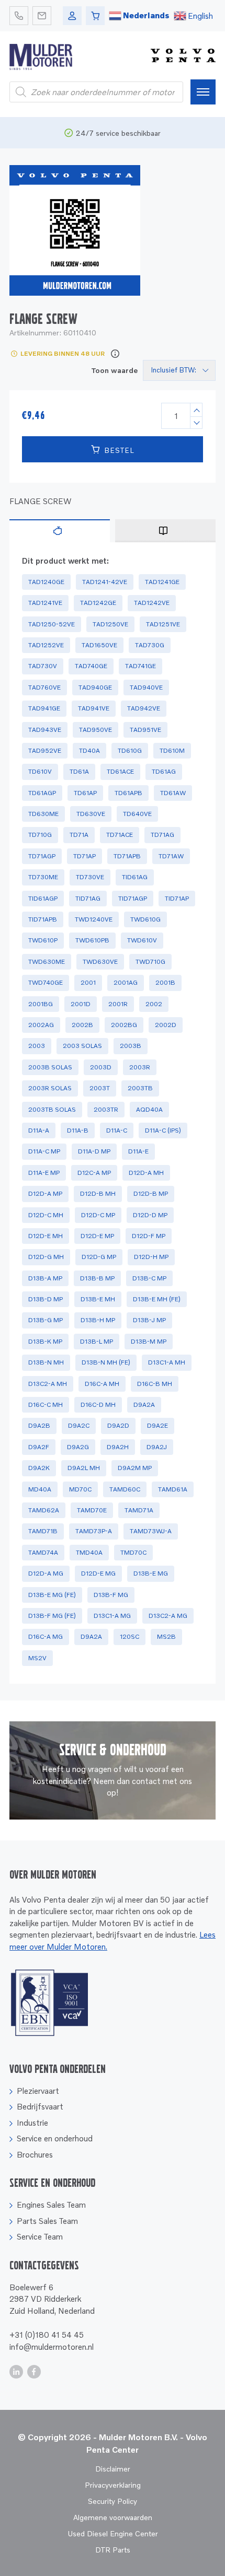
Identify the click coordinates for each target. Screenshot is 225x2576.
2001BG (41, 1004)
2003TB (140, 1088)
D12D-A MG (46, 1573)
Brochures (35, 2154)
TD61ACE (120, 771)
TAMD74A (43, 1552)
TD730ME (43, 877)
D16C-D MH (98, 1404)
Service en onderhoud (55, 2138)
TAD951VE (145, 730)
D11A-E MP (44, 1173)
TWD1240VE (94, 919)
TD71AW (171, 856)
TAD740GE (91, 666)
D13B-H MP (98, 1320)
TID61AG (135, 877)
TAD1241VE (45, 603)
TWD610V (142, 940)
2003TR (106, 1109)
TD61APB (128, 793)
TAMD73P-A (94, 1531)
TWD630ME (47, 961)
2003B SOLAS (50, 1067)
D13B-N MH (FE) (106, 1362)
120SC (130, 1636)
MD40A (40, 1489)
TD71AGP (42, 856)
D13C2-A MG (168, 1616)
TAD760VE (44, 687)
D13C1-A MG (112, 1616)
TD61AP (85, 793)
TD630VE (91, 814)
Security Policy (113, 2501)
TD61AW (173, 793)
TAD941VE (94, 708)
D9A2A (144, 1404)
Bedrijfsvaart (40, 2106)
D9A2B (39, 1425)
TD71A (79, 835)
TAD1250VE (110, 624)
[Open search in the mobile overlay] (96, 92)
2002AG (41, 1025)
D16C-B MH (155, 1384)
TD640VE (137, 814)
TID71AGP (133, 898)
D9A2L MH (84, 1468)
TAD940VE (146, 687)
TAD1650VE (99, 645)
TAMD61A (173, 1489)
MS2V (37, 1658)
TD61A (79, 771)
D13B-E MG (151, 1573)
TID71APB (43, 919)
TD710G (40, 835)
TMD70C (133, 1552)
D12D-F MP (149, 1236)
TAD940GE (95, 687)
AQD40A (149, 1109)
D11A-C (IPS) (163, 1130)
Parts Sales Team (47, 2221)
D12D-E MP (97, 1236)
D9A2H (118, 1447)
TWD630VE (100, 961)
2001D (81, 1004)
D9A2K (39, 1468)
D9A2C (79, 1425)
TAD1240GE (46, 582)
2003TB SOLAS (52, 1109)
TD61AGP (42, 793)
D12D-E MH (46, 1236)
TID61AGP (43, 898)
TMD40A (89, 1552)
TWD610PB (92, 940)
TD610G (130, 750)
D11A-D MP (94, 1151)
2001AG (126, 982)
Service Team (40, 2236)
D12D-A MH (146, 1173)
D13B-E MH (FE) (157, 1299)
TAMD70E (92, 1510)
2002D (166, 1025)
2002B (82, 1025)
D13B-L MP (97, 1341)
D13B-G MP (46, 1320)
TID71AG (88, 898)
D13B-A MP (45, 1278)
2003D (101, 1067)
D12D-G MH (46, 1257)
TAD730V (43, 666)
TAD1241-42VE (105, 582)
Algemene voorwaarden (113, 2517)
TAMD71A (139, 1510)
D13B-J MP (149, 1320)
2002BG (124, 1025)
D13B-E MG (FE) (52, 1595)
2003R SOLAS (50, 1088)
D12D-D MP (150, 1215)
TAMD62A (44, 1510)
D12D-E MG (98, 1573)
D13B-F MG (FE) (52, 1616)
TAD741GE (140, 666)
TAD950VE (95, 730)
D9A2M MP (135, 1468)
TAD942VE (144, 708)
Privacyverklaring (113, 2485)
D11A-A (39, 1130)
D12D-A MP (45, 1193)
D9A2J (157, 1447)
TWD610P (43, 940)
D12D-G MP (99, 1257)
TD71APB (127, 856)
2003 (37, 1046)
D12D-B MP (151, 1193)
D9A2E (157, 1425)
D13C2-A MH (48, 1384)
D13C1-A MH (167, 1362)
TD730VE (90, 877)
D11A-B (78, 1130)
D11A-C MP (44, 1151)
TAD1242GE (98, 603)
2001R (118, 1004)
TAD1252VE (46, 645)
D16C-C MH (46, 1404)
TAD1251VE (163, 624)
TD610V (40, 771)
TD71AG (162, 835)
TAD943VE (45, 730)
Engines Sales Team (51, 2205)
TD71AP (85, 856)
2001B (165, 982)
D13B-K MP (45, 1341)
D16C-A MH (102, 1384)
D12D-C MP (98, 1215)
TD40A (89, 750)
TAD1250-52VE (52, 624)
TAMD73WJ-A (151, 1531)
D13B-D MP (46, 1299)
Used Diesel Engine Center (113, 2533)
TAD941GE (44, 708)
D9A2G (78, 1447)
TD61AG (164, 771)
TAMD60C (125, 1489)
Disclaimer (113, 2469)
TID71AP (177, 898)
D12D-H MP (151, 1257)
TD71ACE (120, 835)
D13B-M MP (149, 1341)
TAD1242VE (152, 603)
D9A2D (118, 1425)
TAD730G (150, 645)
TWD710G (150, 961)
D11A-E (138, 1151)
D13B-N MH (46, 1362)
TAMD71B (43, 1531)
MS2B (166, 1636)
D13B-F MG (111, 1595)
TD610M (172, 750)
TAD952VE (45, 750)
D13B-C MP (149, 1278)
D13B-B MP (97, 1278)
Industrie (32, 2123)
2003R (140, 1067)
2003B (131, 1046)
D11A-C (117, 1130)
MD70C (80, 1489)
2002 (154, 1004)
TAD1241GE (162, 582)
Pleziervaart (38, 2091)
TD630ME (43, 814)
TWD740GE (46, 982)
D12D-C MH (46, 1215)
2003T (100, 1088)
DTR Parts (113, 2550)
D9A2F (39, 1447)
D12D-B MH (98, 1193)
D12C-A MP (94, 1173)
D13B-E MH (98, 1299)
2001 (88, 982)
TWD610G (145, 919)
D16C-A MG (46, 1636)
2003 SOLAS (82, 1046)
